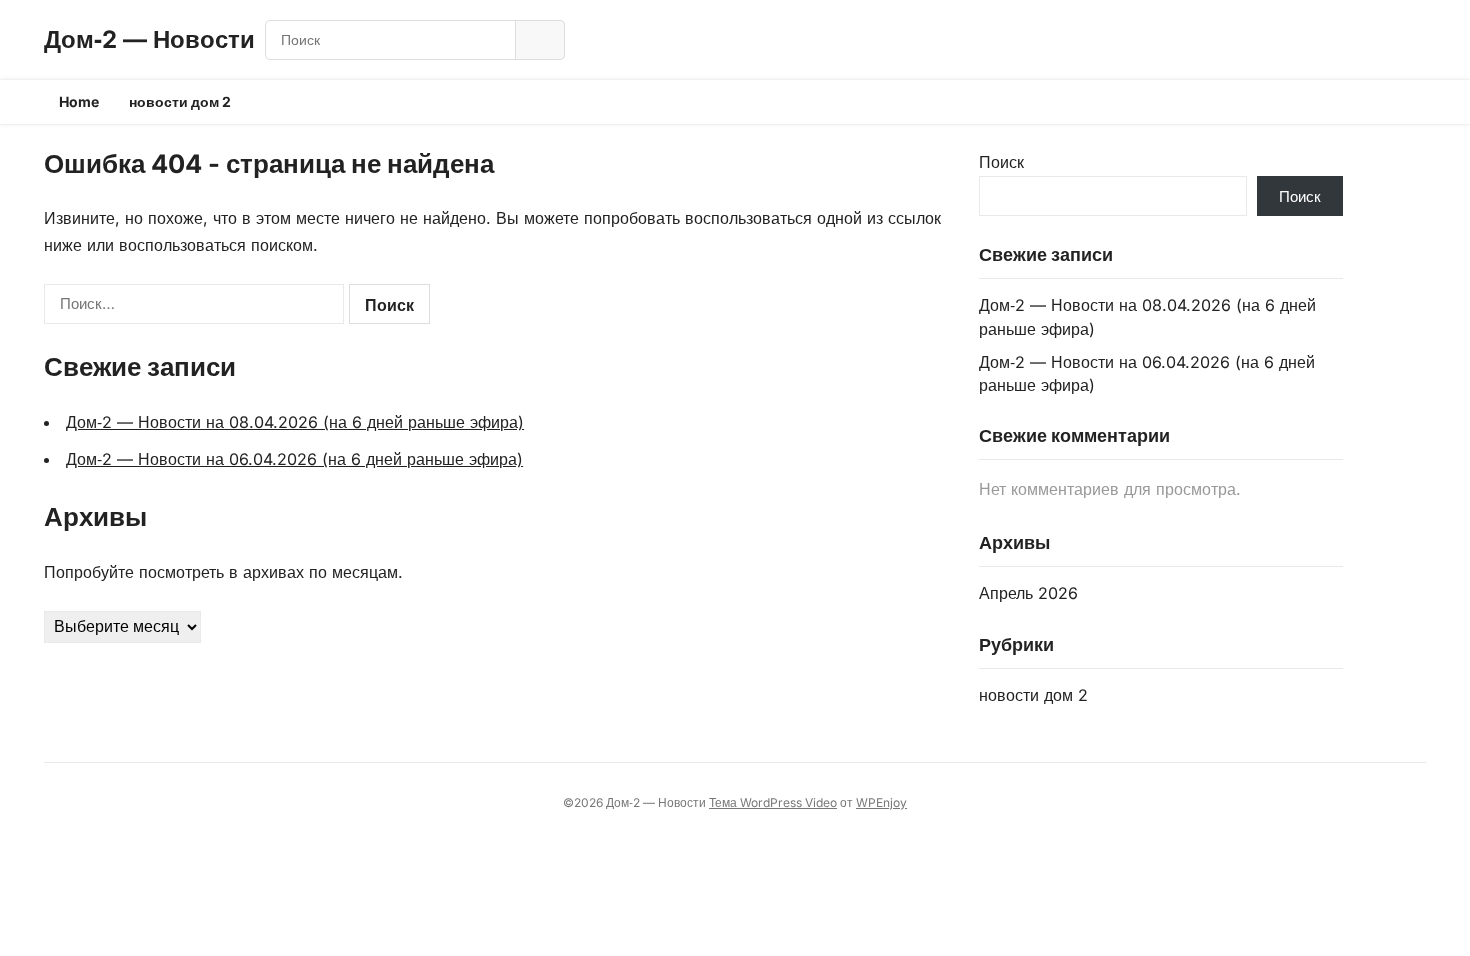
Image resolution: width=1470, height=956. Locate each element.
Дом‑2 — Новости (149, 39)
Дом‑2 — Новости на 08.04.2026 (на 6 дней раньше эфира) (295, 422)
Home (79, 101)
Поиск (1001, 162)
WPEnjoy (881, 802)
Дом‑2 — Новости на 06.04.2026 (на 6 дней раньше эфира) (294, 459)
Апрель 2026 (1028, 593)
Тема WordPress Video (773, 802)
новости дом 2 (180, 101)
